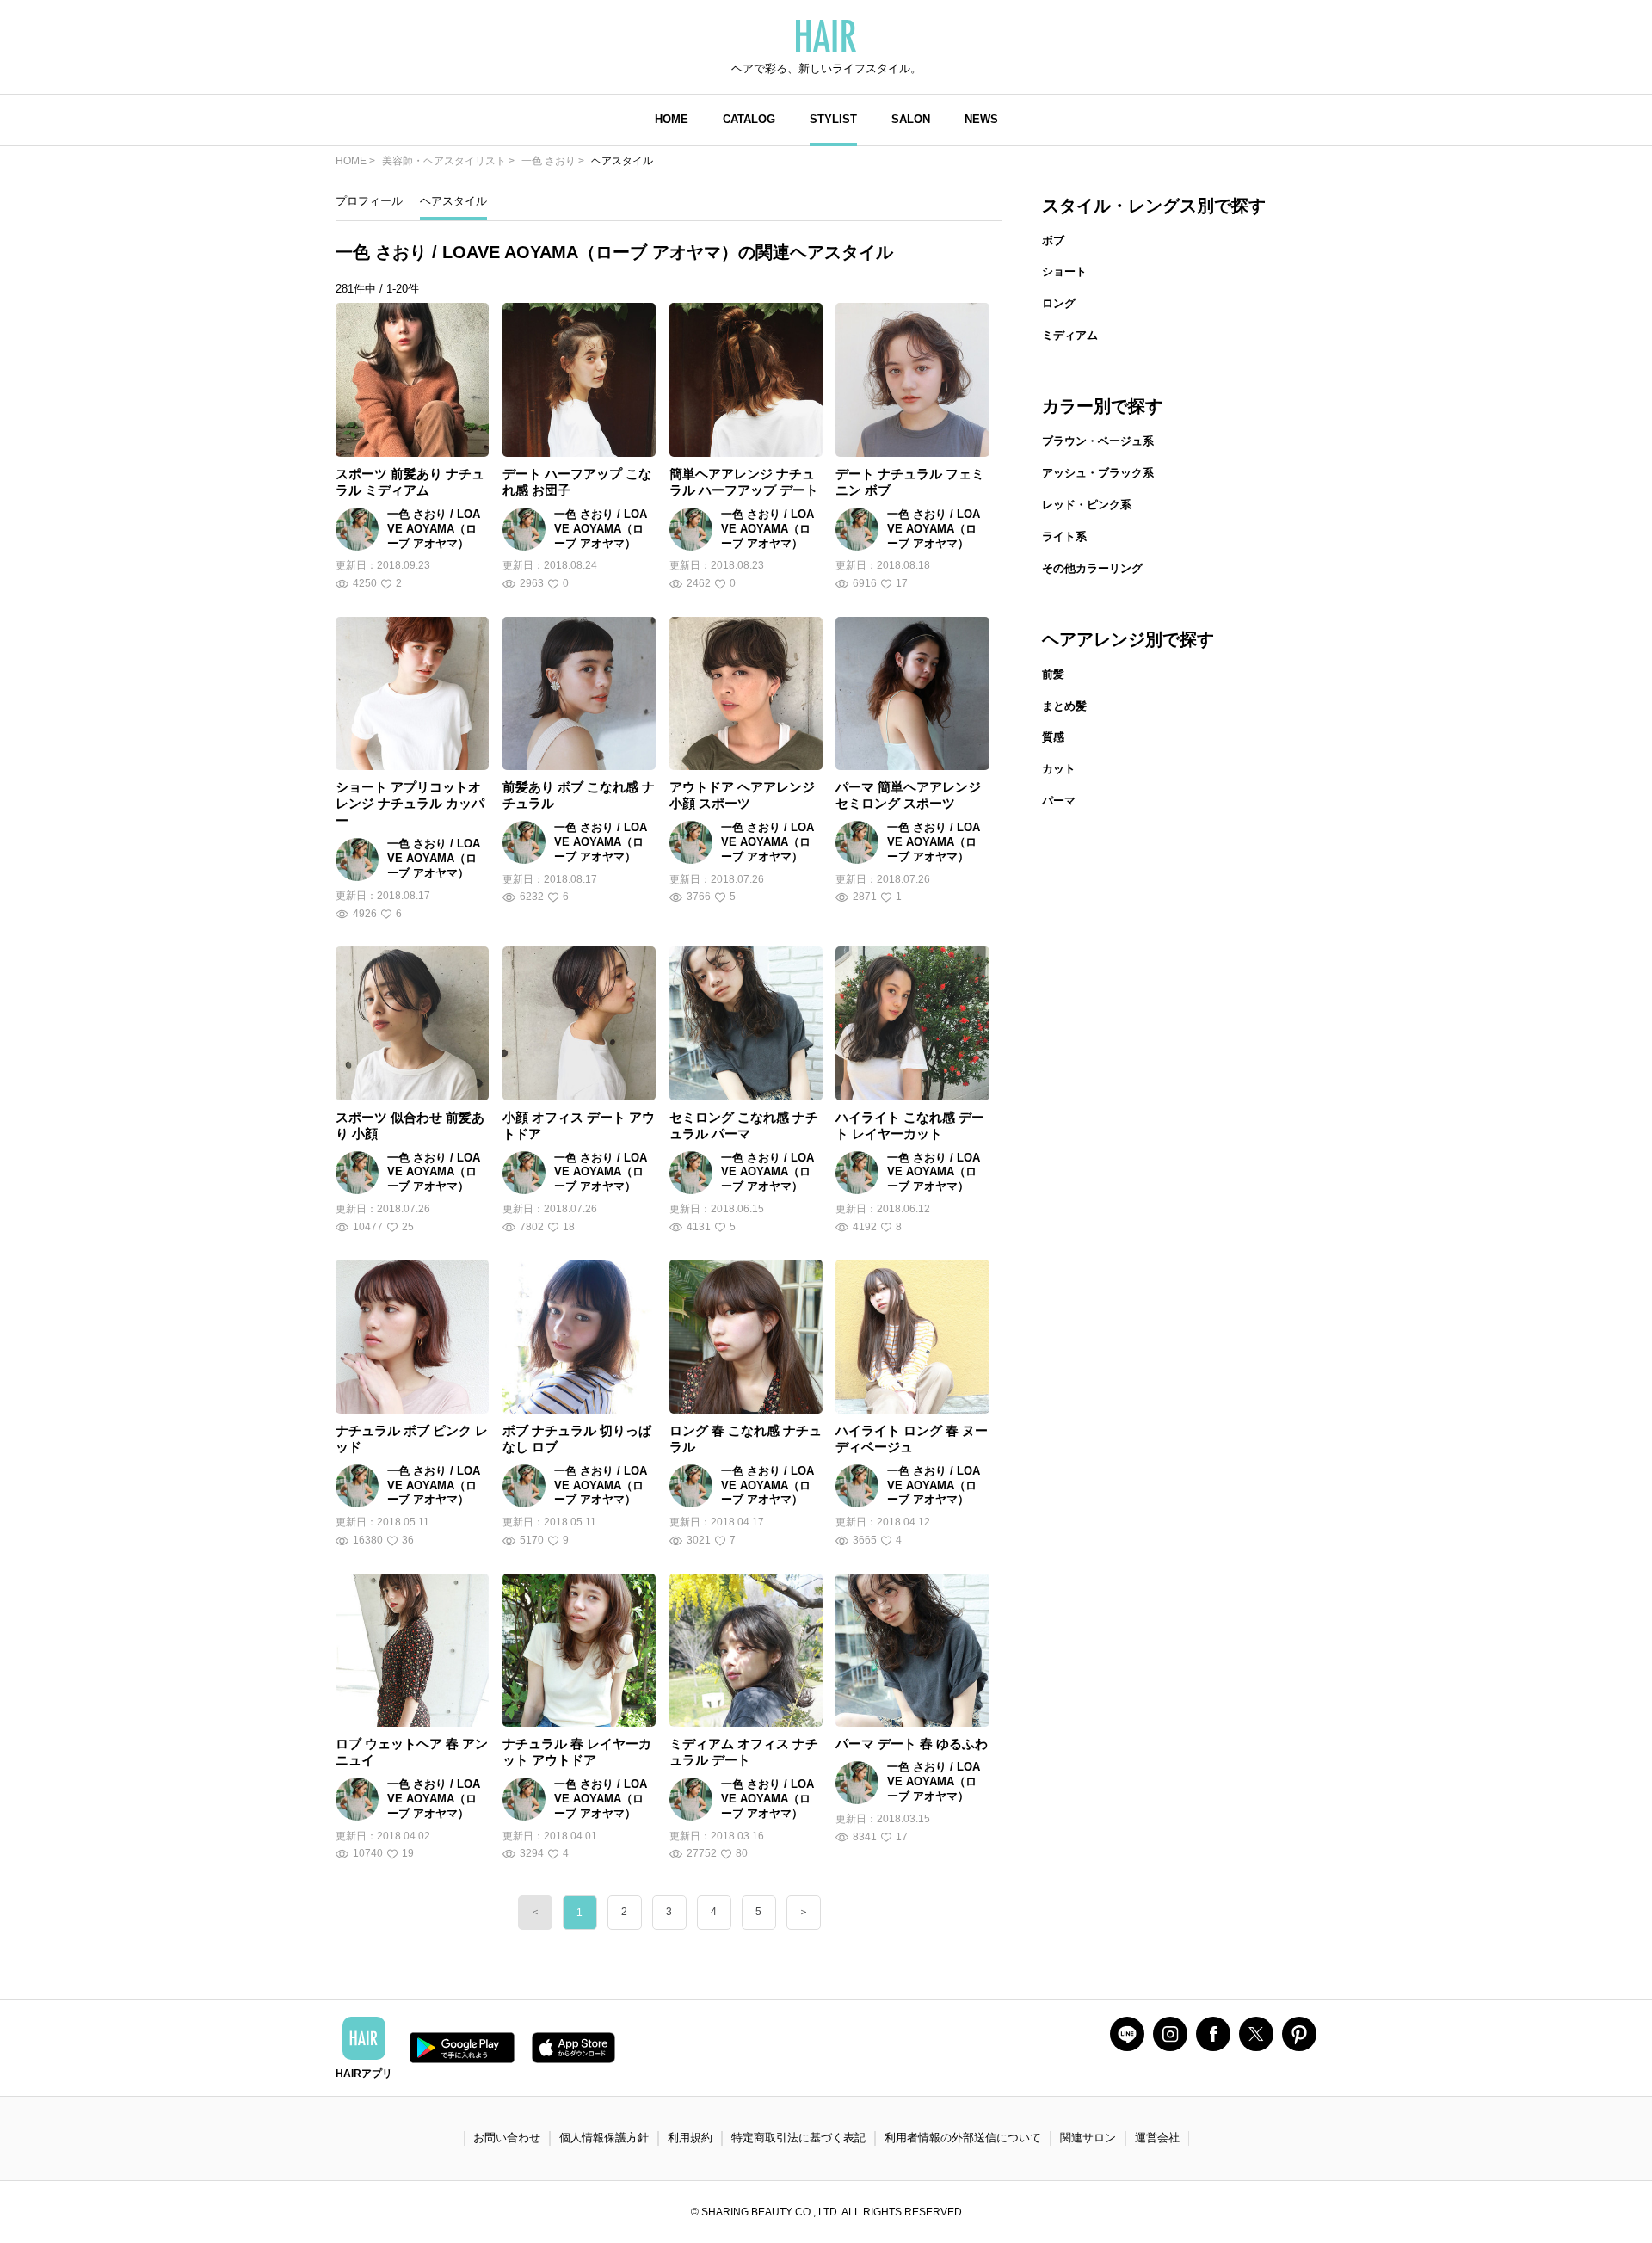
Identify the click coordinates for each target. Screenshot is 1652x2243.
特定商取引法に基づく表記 (798, 2138)
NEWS (981, 119)
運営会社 (1157, 2138)
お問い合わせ (507, 2138)
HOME (672, 119)
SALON (911, 119)
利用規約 (690, 2138)
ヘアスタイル (453, 201)
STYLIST (833, 119)
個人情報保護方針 (604, 2138)
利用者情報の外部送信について (963, 2138)
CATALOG (749, 119)
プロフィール (369, 201)
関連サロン (1088, 2138)
